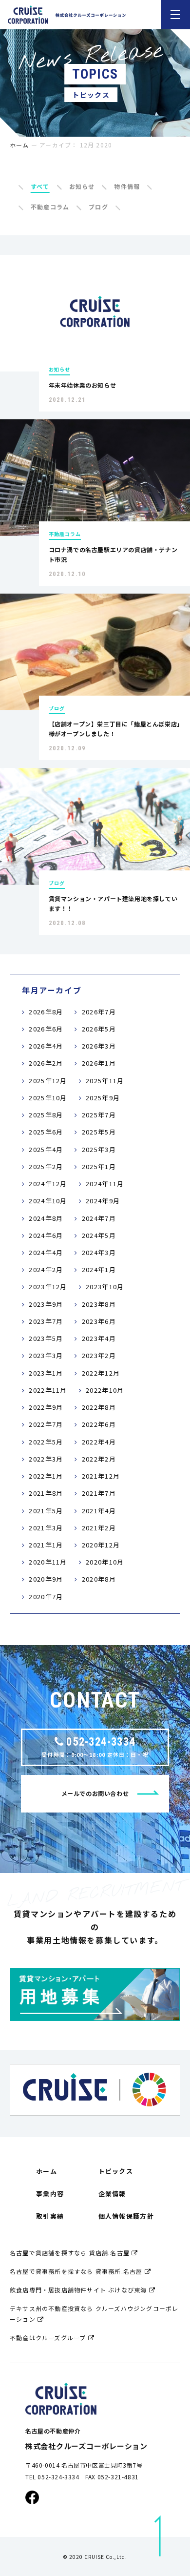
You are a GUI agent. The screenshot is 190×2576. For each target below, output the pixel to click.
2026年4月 (46, 1046)
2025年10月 (48, 1098)
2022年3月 (46, 1459)
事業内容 (50, 2194)
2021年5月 (46, 1511)
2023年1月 (46, 1373)
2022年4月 (99, 1442)
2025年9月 (103, 1098)
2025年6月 (46, 1132)
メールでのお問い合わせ (95, 1793)
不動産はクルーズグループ (49, 2338)
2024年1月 (99, 1269)
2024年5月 (99, 1235)
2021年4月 (99, 1511)
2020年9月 (46, 1579)
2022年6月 (99, 1424)
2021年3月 (46, 1528)
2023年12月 (48, 1287)
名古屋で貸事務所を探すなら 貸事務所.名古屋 (77, 2271)
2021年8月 (46, 1493)
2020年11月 (48, 1562)
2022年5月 (46, 1442)
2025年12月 (48, 1081)
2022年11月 (48, 1390)
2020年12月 (101, 1545)
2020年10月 (105, 1562)
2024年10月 (48, 1201)
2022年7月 (46, 1424)
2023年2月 (99, 1355)
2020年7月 (46, 1597)
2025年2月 (46, 1166)
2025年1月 (99, 1166)
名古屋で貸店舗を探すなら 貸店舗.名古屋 (71, 2253)
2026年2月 (46, 1063)
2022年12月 (101, 1373)
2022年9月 (46, 1407)
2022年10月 (105, 1390)
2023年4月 (99, 1338)
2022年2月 (99, 1459)
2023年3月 (46, 1355)
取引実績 (50, 2216)
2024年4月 (46, 1252)
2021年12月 (101, 1476)
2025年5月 (99, 1132)
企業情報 (112, 2194)
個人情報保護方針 (126, 2216)
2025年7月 (99, 1115)
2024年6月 (46, 1235)
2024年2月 (46, 1269)
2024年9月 (103, 1201)
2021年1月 (46, 1545)
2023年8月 (99, 1304)
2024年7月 (99, 1218)
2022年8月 (99, 1407)
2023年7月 (46, 1321)
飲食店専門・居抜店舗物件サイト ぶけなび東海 (79, 2290)
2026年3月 (99, 1046)
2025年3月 (99, 1149)
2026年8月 (46, 1012)
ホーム (19, 145)
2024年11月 (105, 1184)
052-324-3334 (101, 1742)
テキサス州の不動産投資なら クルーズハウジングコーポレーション (94, 2314)
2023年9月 (46, 1304)
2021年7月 (99, 1493)
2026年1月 (99, 1063)
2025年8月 (46, 1115)
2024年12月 (48, 1184)
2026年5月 (99, 1029)
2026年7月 (99, 1012)
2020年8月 (99, 1579)
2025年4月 (46, 1149)
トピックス (116, 2171)
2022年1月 (46, 1476)
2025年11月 (105, 1081)
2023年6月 (99, 1321)
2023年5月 (46, 1338)
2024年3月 (99, 1252)
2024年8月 (46, 1218)
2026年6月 (46, 1029)
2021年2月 (99, 1528)
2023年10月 (105, 1287)
